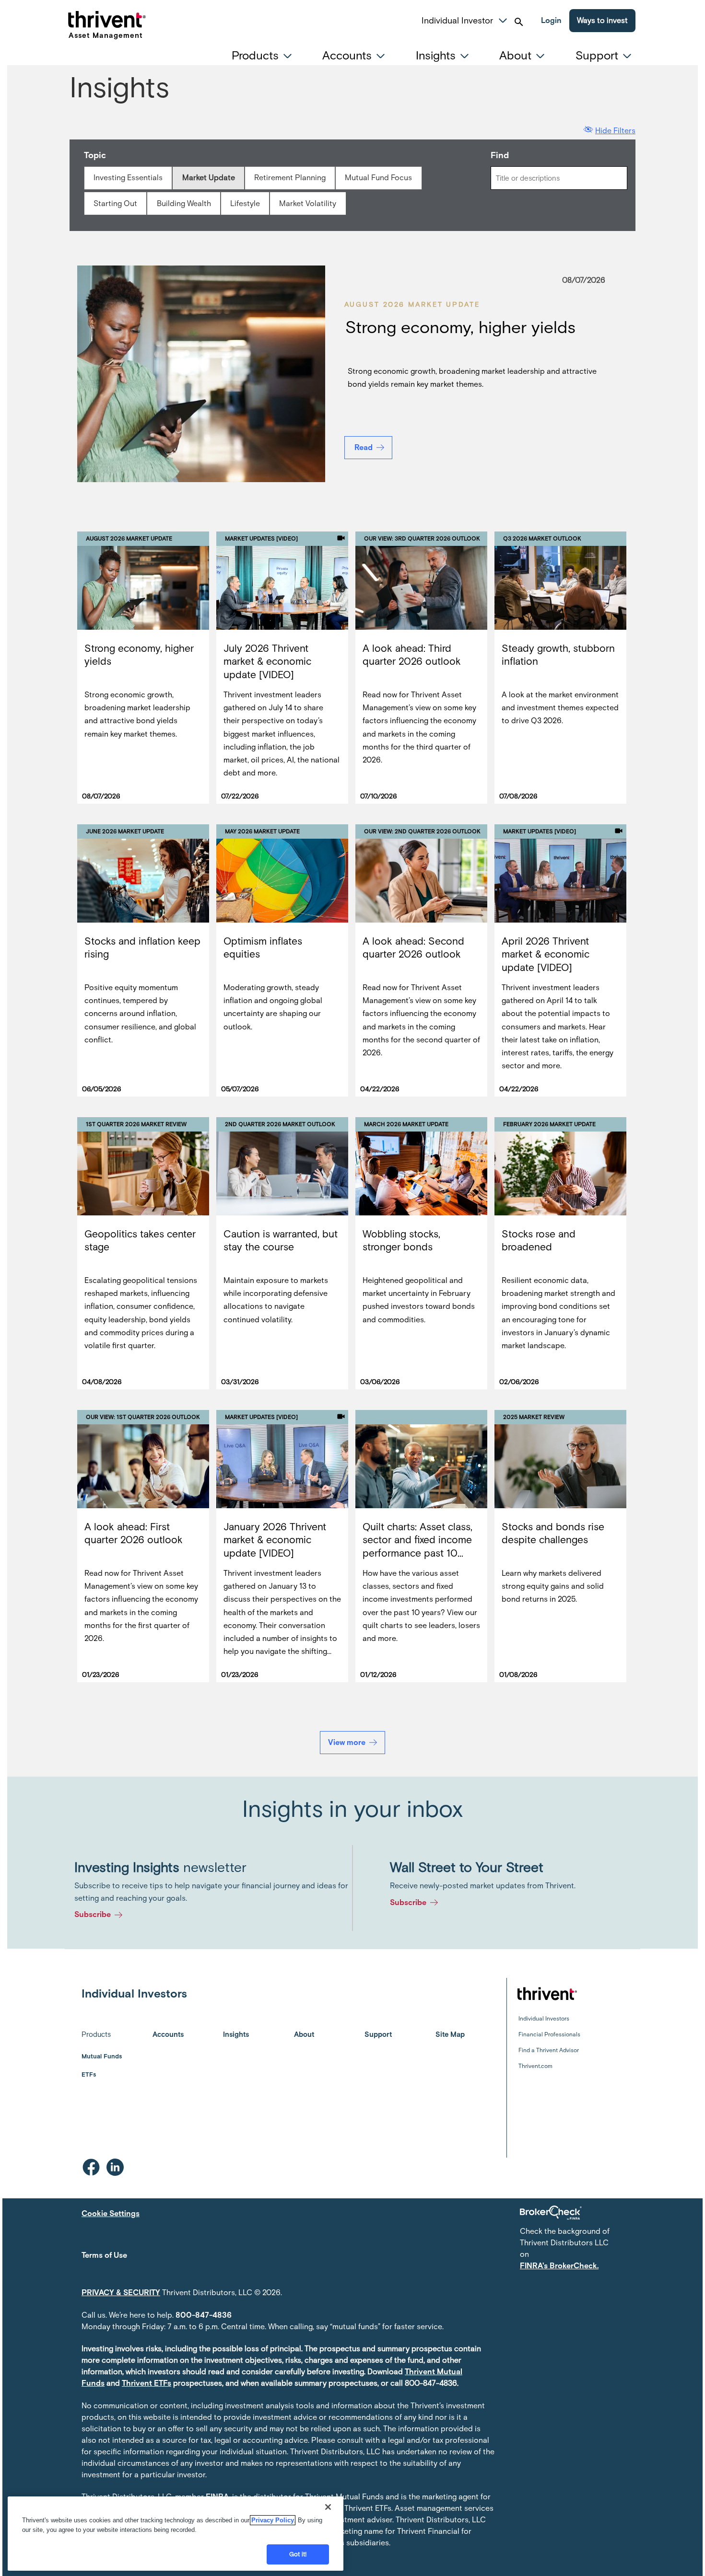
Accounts (168, 2034)
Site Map (450, 2034)
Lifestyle (245, 203)
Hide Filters (615, 131)
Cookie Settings (111, 2213)
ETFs (89, 2074)
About (304, 2034)
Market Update (209, 178)
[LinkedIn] (115, 2167)
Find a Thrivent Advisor (549, 2050)
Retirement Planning (290, 178)
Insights (236, 2034)
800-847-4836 (204, 2315)
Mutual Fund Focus (378, 178)
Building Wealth (184, 203)
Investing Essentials (128, 178)
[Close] (328, 2507)
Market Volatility (308, 203)
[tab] (264, 56)
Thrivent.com (535, 2066)
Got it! (298, 2554)
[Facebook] (91, 2167)
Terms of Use (104, 2255)
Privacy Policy (273, 2520)
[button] (503, 19)
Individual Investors (544, 2019)
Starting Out (115, 203)
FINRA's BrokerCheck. (559, 2266)
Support (378, 2034)
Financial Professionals (549, 2034)
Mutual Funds (102, 2056)
